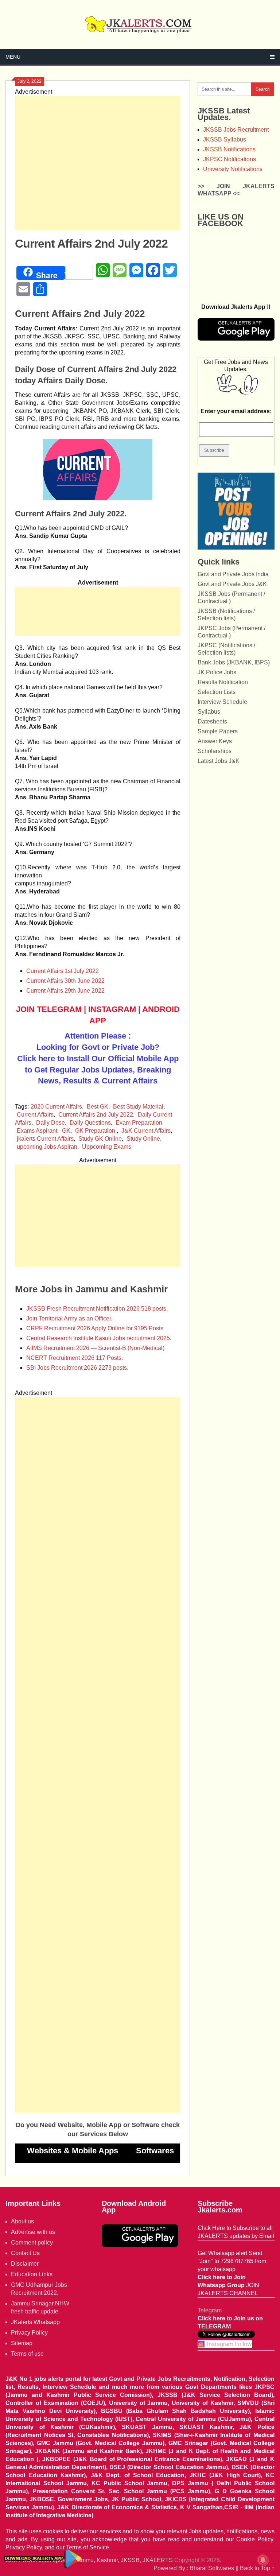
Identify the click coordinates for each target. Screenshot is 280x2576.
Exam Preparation (139, 1123)
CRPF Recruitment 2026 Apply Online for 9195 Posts (95, 1328)
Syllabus (209, 712)
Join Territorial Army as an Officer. (69, 1318)
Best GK (98, 1107)
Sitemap (22, 2343)
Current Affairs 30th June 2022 (65, 981)
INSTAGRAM (112, 1009)
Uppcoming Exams (107, 1147)
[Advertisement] (98, 163)
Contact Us (25, 2253)
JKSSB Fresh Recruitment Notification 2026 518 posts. (97, 1309)
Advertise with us (33, 2232)
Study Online (143, 1139)
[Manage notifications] (263, 2560)
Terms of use (27, 2354)
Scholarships (215, 751)
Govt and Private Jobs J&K (232, 584)
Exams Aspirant (37, 1131)
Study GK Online (100, 1139)
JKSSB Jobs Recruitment (236, 130)
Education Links (32, 2274)
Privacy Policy (29, 2333)
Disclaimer (25, 2264)
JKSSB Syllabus (225, 139)
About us (22, 2221)
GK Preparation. (96, 1131)
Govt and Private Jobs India (233, 574)
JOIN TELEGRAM (49, 1009)
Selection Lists (217, 692)
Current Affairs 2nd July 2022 (96, 1115)
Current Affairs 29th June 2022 (65, 991)
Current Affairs (35, 1115)
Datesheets (212, 721)
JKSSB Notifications (229, 149)
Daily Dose (50, 1123)
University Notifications (233, 169)
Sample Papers (218, 731)
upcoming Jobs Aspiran (47, 1147)
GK (66, 1131)
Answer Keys (215, 741)
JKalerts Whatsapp (35, 2322)
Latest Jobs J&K (219, 761)
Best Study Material (138, 1107)
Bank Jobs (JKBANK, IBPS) (234, 662)
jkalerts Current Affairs (45, 1139)
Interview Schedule (222, 702)
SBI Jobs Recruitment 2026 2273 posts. (77, 1368)
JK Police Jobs (217, 672)
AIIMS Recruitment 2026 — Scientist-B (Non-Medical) (95, 1348)
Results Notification (223, 682)
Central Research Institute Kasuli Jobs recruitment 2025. (99, 1338)
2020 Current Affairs (56, 1107)
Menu (13, 57)
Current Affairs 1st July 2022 (63, 971)
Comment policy (32, 2243)
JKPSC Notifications (230, 159)
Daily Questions (90, 1123)
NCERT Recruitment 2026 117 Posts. (75, 1358)
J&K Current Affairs (146, 1131)
